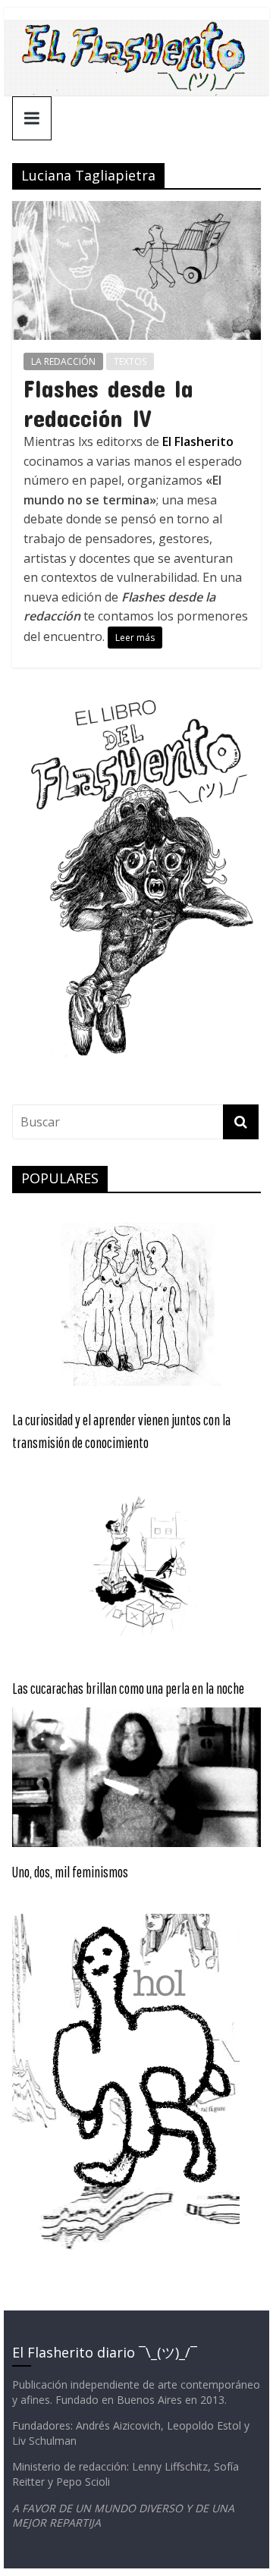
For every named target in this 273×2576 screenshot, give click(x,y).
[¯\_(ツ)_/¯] (136, 29)
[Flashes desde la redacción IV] (136, 210)
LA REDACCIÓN (63, 361)
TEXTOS (130, 361)
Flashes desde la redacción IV (108, 402)
